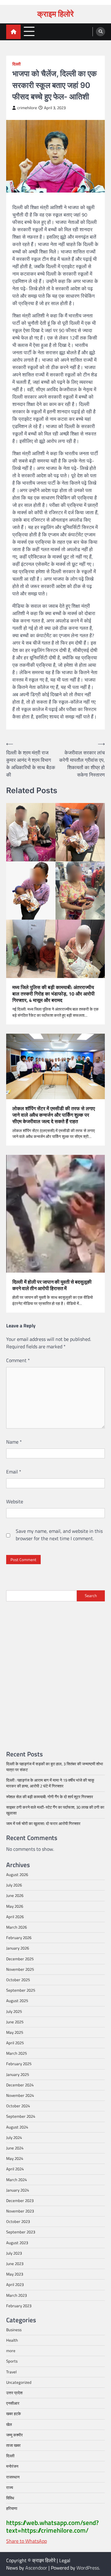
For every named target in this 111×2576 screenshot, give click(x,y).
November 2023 (20, 2211)
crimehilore (27, 108)
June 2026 (15, 1895)
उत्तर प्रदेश (14, 2393)
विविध (10, 2498)
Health (12, 2340)
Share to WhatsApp (27, 2541)
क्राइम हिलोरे (55, 14)
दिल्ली (16, 64)
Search (91, 1596)
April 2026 (15, 1917)
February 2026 (19, 1938)
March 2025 (16, 2053)
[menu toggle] (29, 32)
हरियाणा (12, 2508)
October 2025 (18, 1980)
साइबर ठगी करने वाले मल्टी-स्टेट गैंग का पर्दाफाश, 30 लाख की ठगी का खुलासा (55, 1810)
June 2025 (15, 2022)
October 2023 (18, 2221)
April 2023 (15, 2284)
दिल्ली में (52, 1285)
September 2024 (21, 2116)
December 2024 (20, 2085)
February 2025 (19, 2064)
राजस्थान (13, 2477)
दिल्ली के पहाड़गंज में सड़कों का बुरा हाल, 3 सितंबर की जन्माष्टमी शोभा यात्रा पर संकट (55, 1767)
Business (14, 2330)
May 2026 (15, 1906)
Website (15, 1501)
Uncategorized (19, 2382)
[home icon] (13, 32)
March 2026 (16, 1927)
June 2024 (15, 2148)
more (11, 2351)
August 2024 (17, 2127)
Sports (12, 2361)
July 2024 (14, 2137)
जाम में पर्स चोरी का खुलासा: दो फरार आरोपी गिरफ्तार (43, 1823)
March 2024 (16, 2180)
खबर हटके (14, 2414)
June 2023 (15, 2264)
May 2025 (15, 2032)
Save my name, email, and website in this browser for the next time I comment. (59, 1535)
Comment (18, 1360)
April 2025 (15, 2043)
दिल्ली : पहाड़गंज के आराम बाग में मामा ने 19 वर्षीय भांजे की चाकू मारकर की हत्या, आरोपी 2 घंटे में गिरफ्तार (50, 1783)
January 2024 (18, 2190)
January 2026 (18, 1948)
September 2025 (21, 1990)
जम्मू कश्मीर (14, 2435)
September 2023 (21, 2232)
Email (14, 1472)
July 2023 (14, 2253)
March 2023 (16, 2295)
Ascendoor (36, 2568)
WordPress (88, 2568)
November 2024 (20, 2095)
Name (14, 1442)
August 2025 (17, 2001)
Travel (11, 2372)
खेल (9, 2424)
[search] (101, 32)
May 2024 (15, 2158)
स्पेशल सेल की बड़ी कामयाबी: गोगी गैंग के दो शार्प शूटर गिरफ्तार (50, 1797)
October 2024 (18, 2106)
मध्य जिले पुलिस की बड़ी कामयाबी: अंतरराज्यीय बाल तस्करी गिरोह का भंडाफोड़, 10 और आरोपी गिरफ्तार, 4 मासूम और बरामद (53, 994)
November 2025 (20, 1969)
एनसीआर (13, 2403)
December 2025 (20, 1959)
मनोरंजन (12, 2466)
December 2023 (20, 2200)
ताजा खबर (13, 2445)
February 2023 (19, 2306)
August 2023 (17, 2243)
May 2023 (15, 2274)
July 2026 (14, 1885)
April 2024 (15, 2169)
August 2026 (17, 1874)
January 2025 (18, 2074)
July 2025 (14, 2011)
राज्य (10, 2487)
